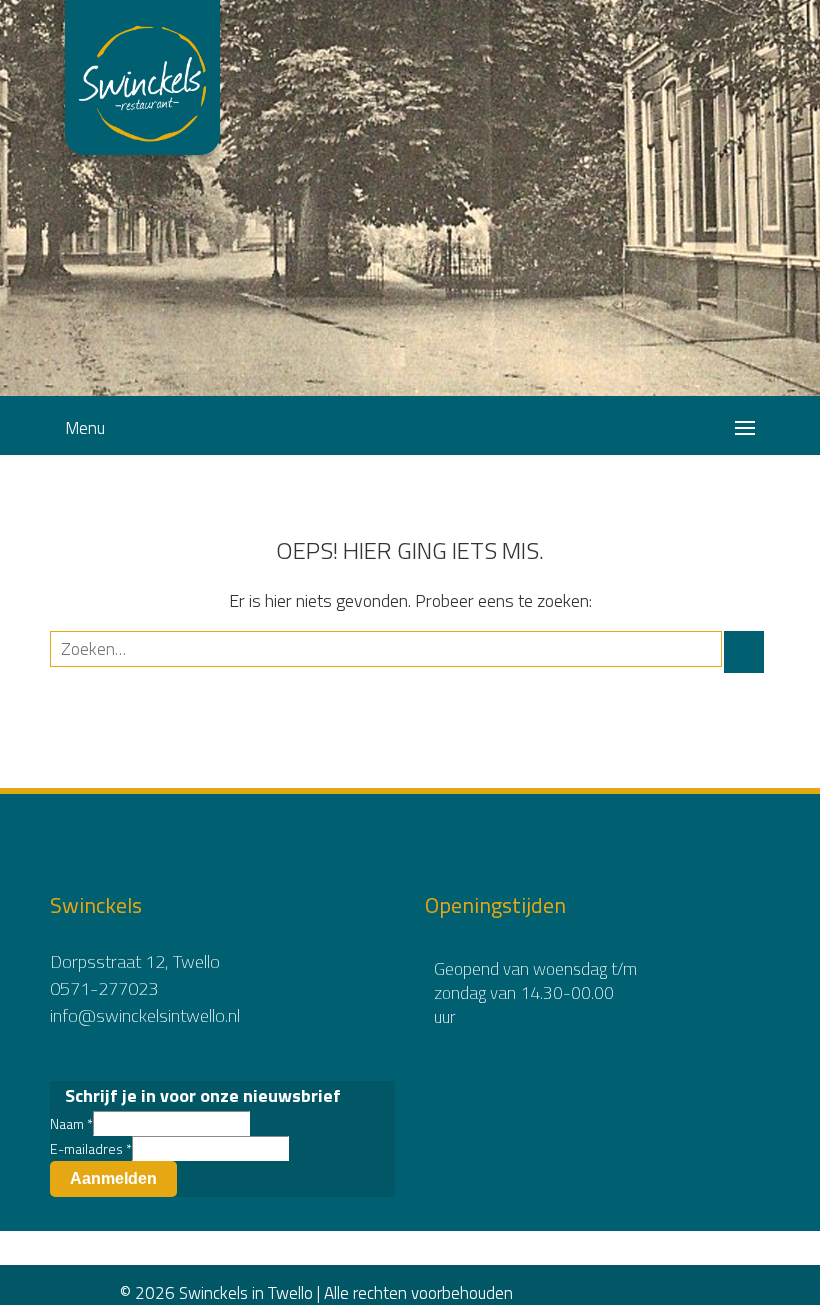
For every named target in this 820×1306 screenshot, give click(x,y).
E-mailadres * (91, 1148)
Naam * (71, 1123)
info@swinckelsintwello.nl (145, 1015)
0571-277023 (104, 988)
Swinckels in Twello (142, 65)
